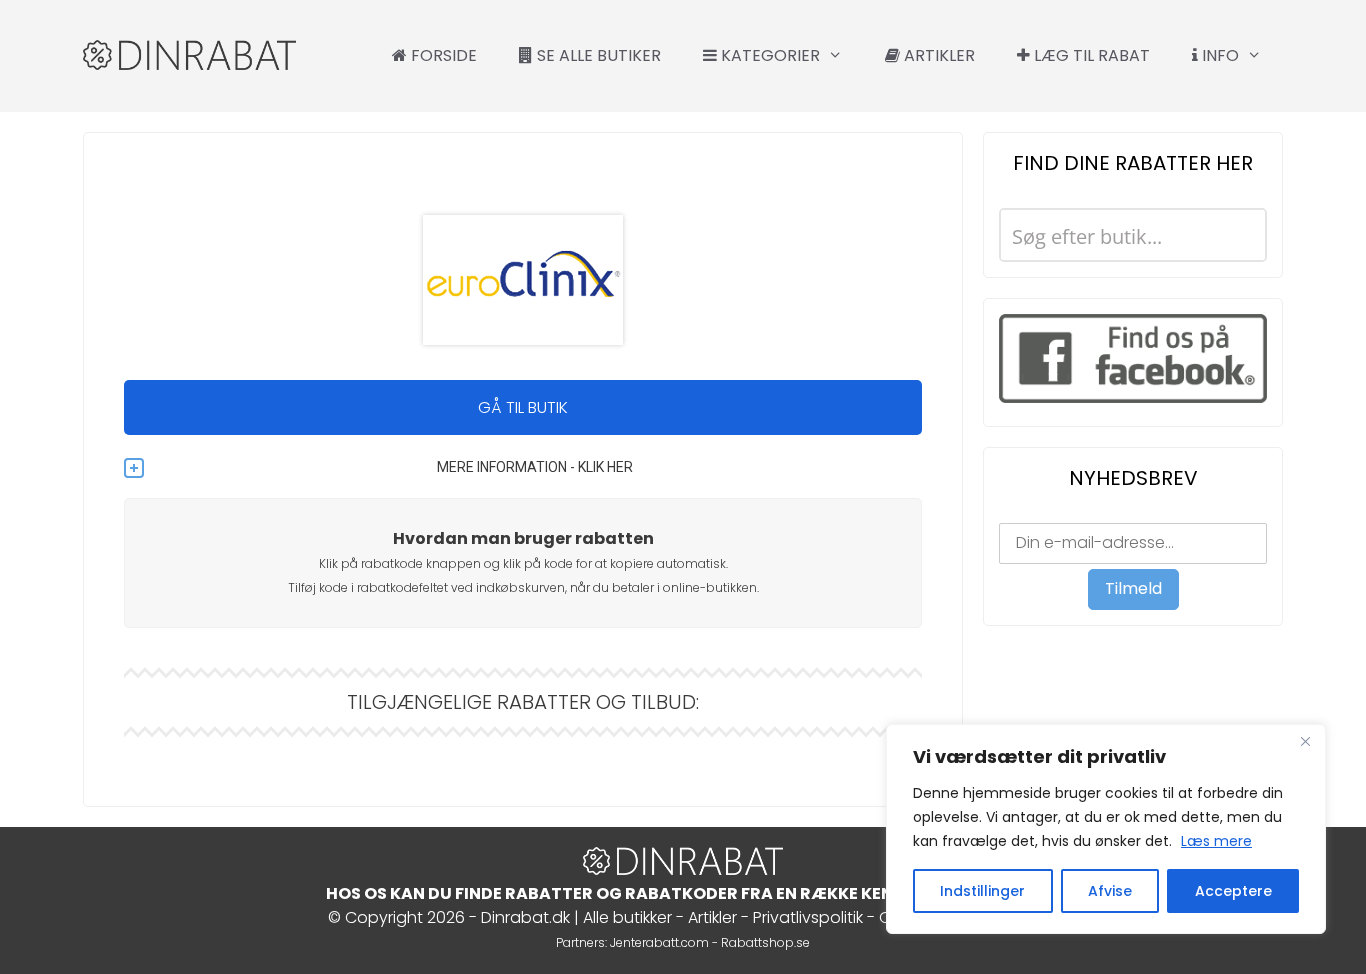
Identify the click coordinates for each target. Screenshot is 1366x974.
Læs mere (1216, 841)
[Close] (1305, 741)
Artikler (937, 55)
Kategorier (768, 55)
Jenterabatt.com (659, 942)
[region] (1106, 829)
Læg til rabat (1090, 55)
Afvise (1110, 891)
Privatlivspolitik (808, 917)
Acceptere (1233, 891)
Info (1218, 55)
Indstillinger (982, 891)
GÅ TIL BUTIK (523, 407)
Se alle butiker (597, 55)
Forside (442, 55)
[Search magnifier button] (1240, 235)
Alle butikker (627, 917)
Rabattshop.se (765, 942)
